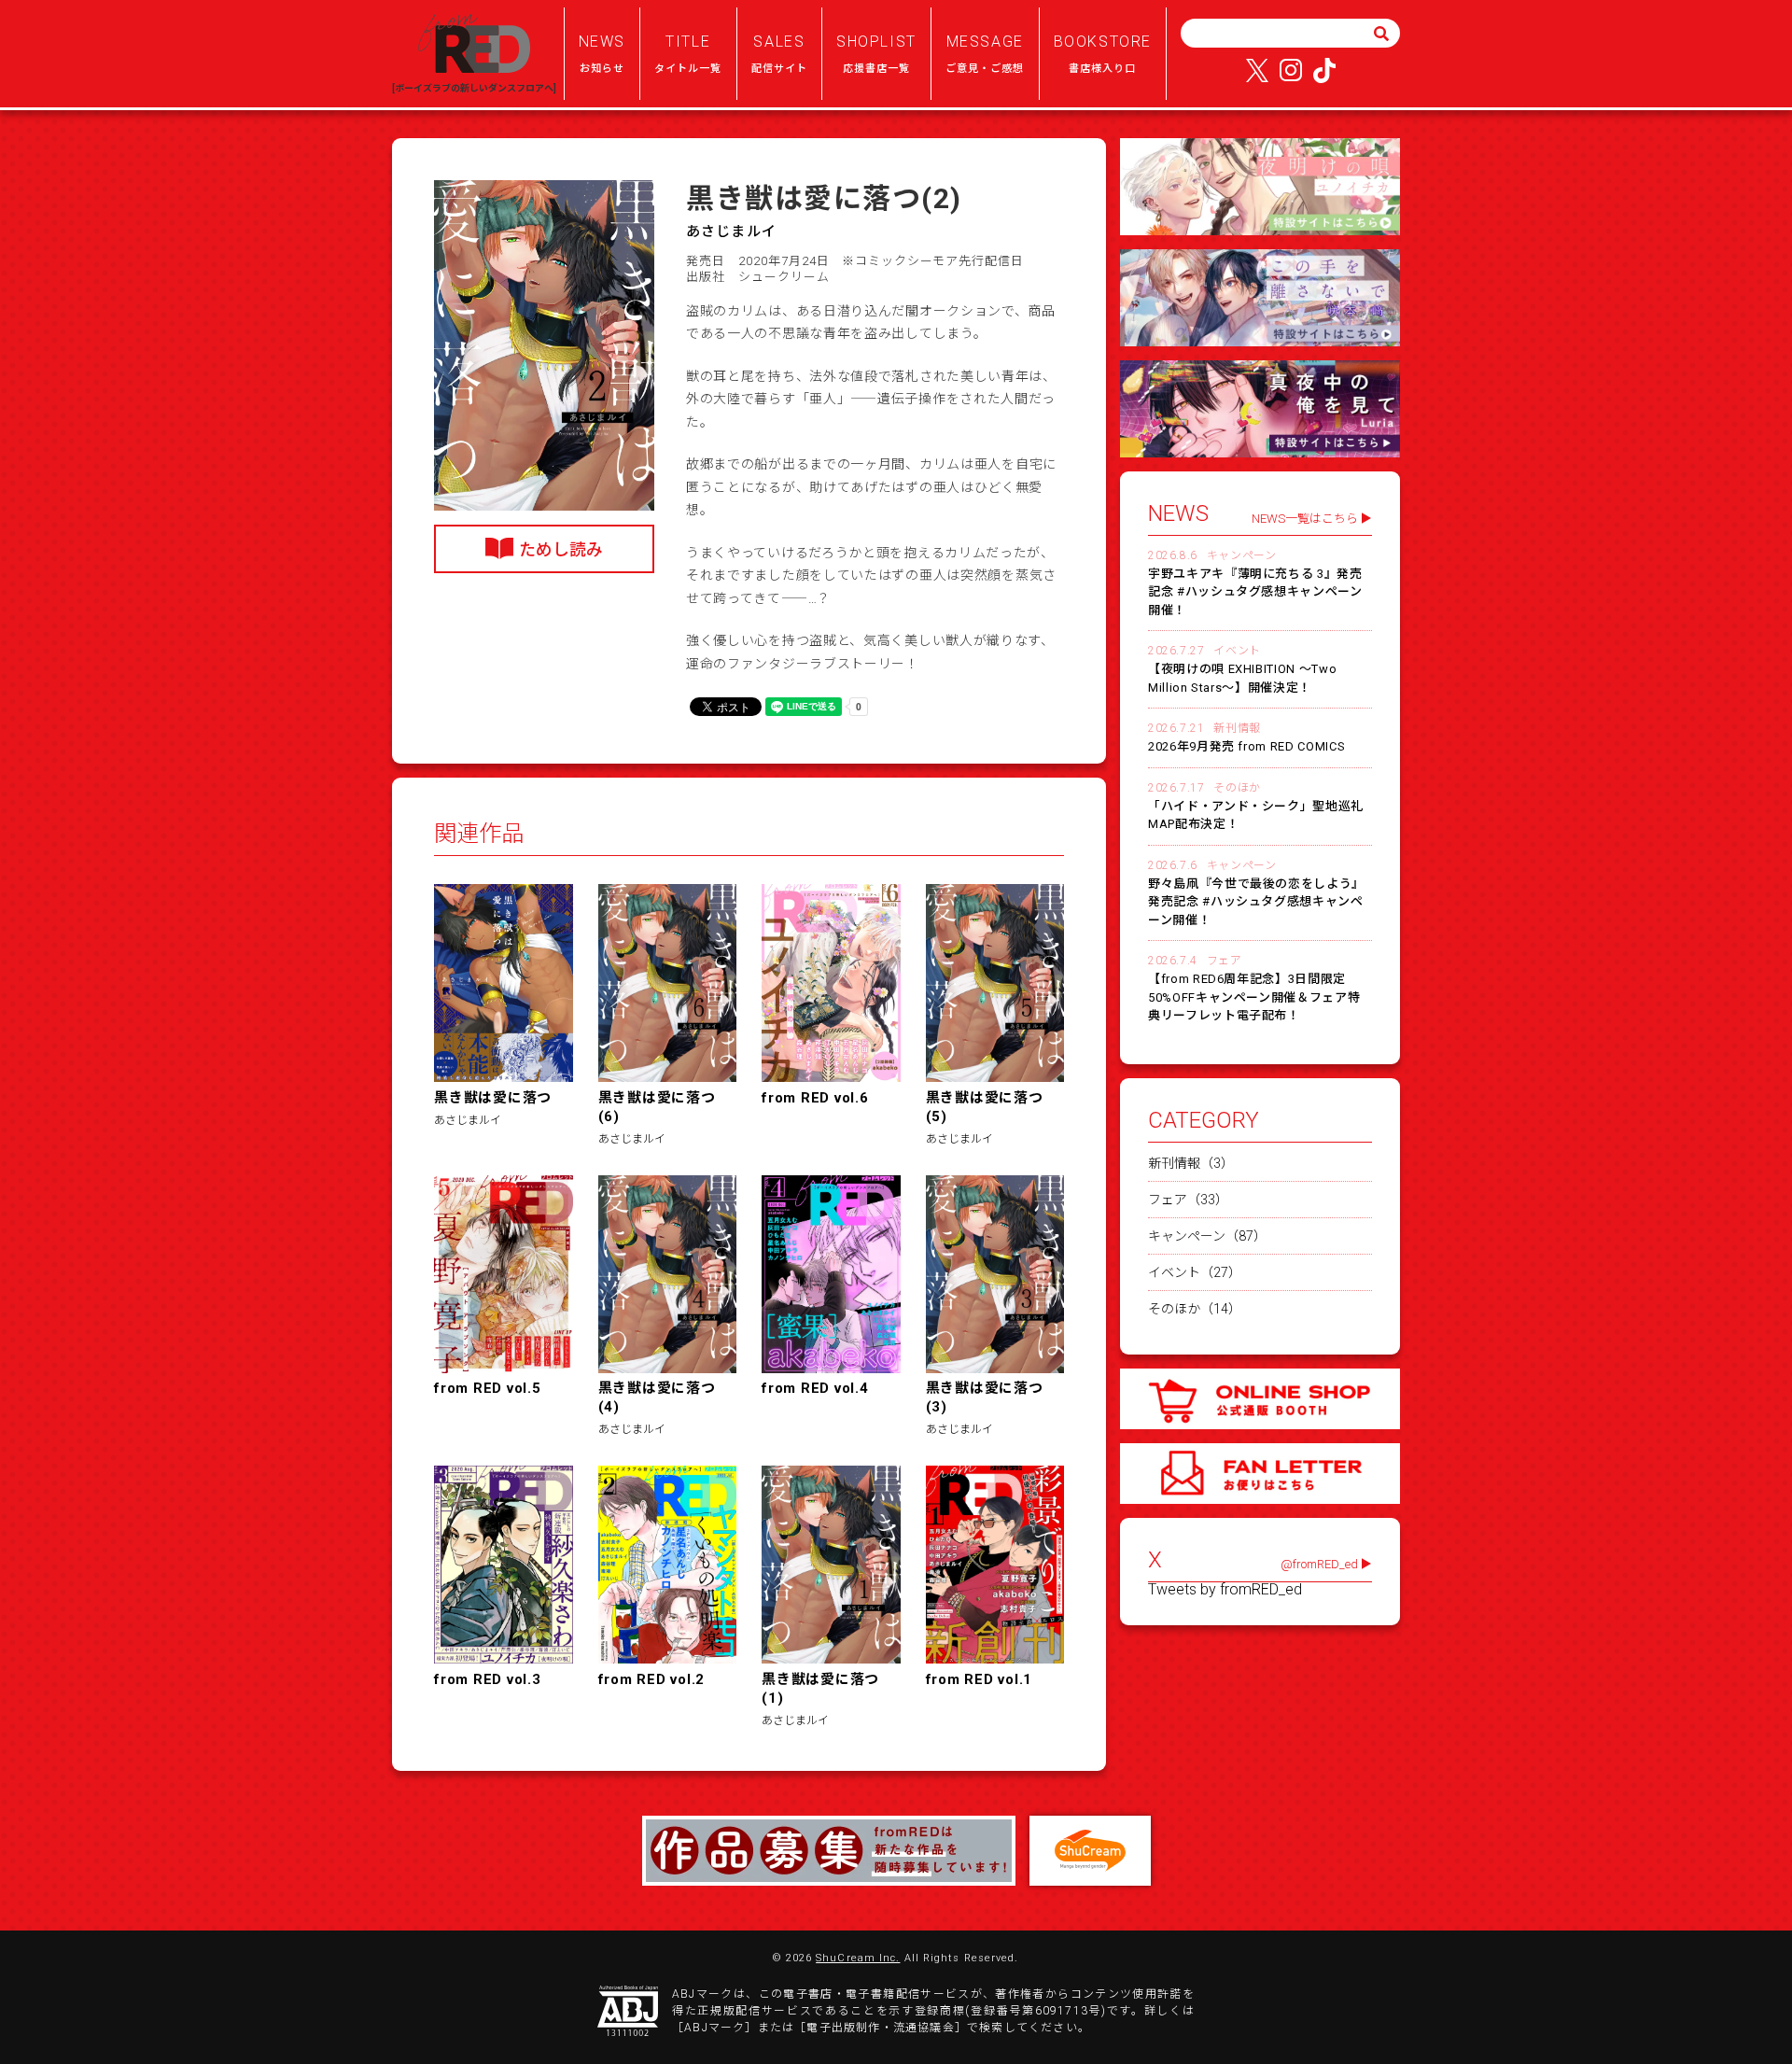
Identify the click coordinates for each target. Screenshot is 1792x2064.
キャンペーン (1242, 555)
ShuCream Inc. (858, 1958)
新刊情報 (1237, 728)
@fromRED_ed (1319, 1564)
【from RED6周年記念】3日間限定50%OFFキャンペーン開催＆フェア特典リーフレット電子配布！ (1254, 997)
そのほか (1237, 788)
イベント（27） (1195, 1272)
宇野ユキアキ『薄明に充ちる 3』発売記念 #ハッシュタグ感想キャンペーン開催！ (1255, 592)
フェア (1225, 961)
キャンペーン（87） (1207, 1236)
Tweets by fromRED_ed (1225, 1590)
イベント (1237, 651)
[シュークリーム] (1090, 1851)
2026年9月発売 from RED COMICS (1246, 746)
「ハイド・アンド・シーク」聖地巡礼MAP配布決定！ (1256, 815)
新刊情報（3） (1191, 1163)
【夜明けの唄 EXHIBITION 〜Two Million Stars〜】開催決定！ (1242, 678)
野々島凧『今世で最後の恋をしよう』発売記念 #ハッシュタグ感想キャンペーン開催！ (1256, 902)
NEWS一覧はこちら (1305, 519)
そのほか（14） (1195, 1309)
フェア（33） (1188, 1200)
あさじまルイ (731, 232)
